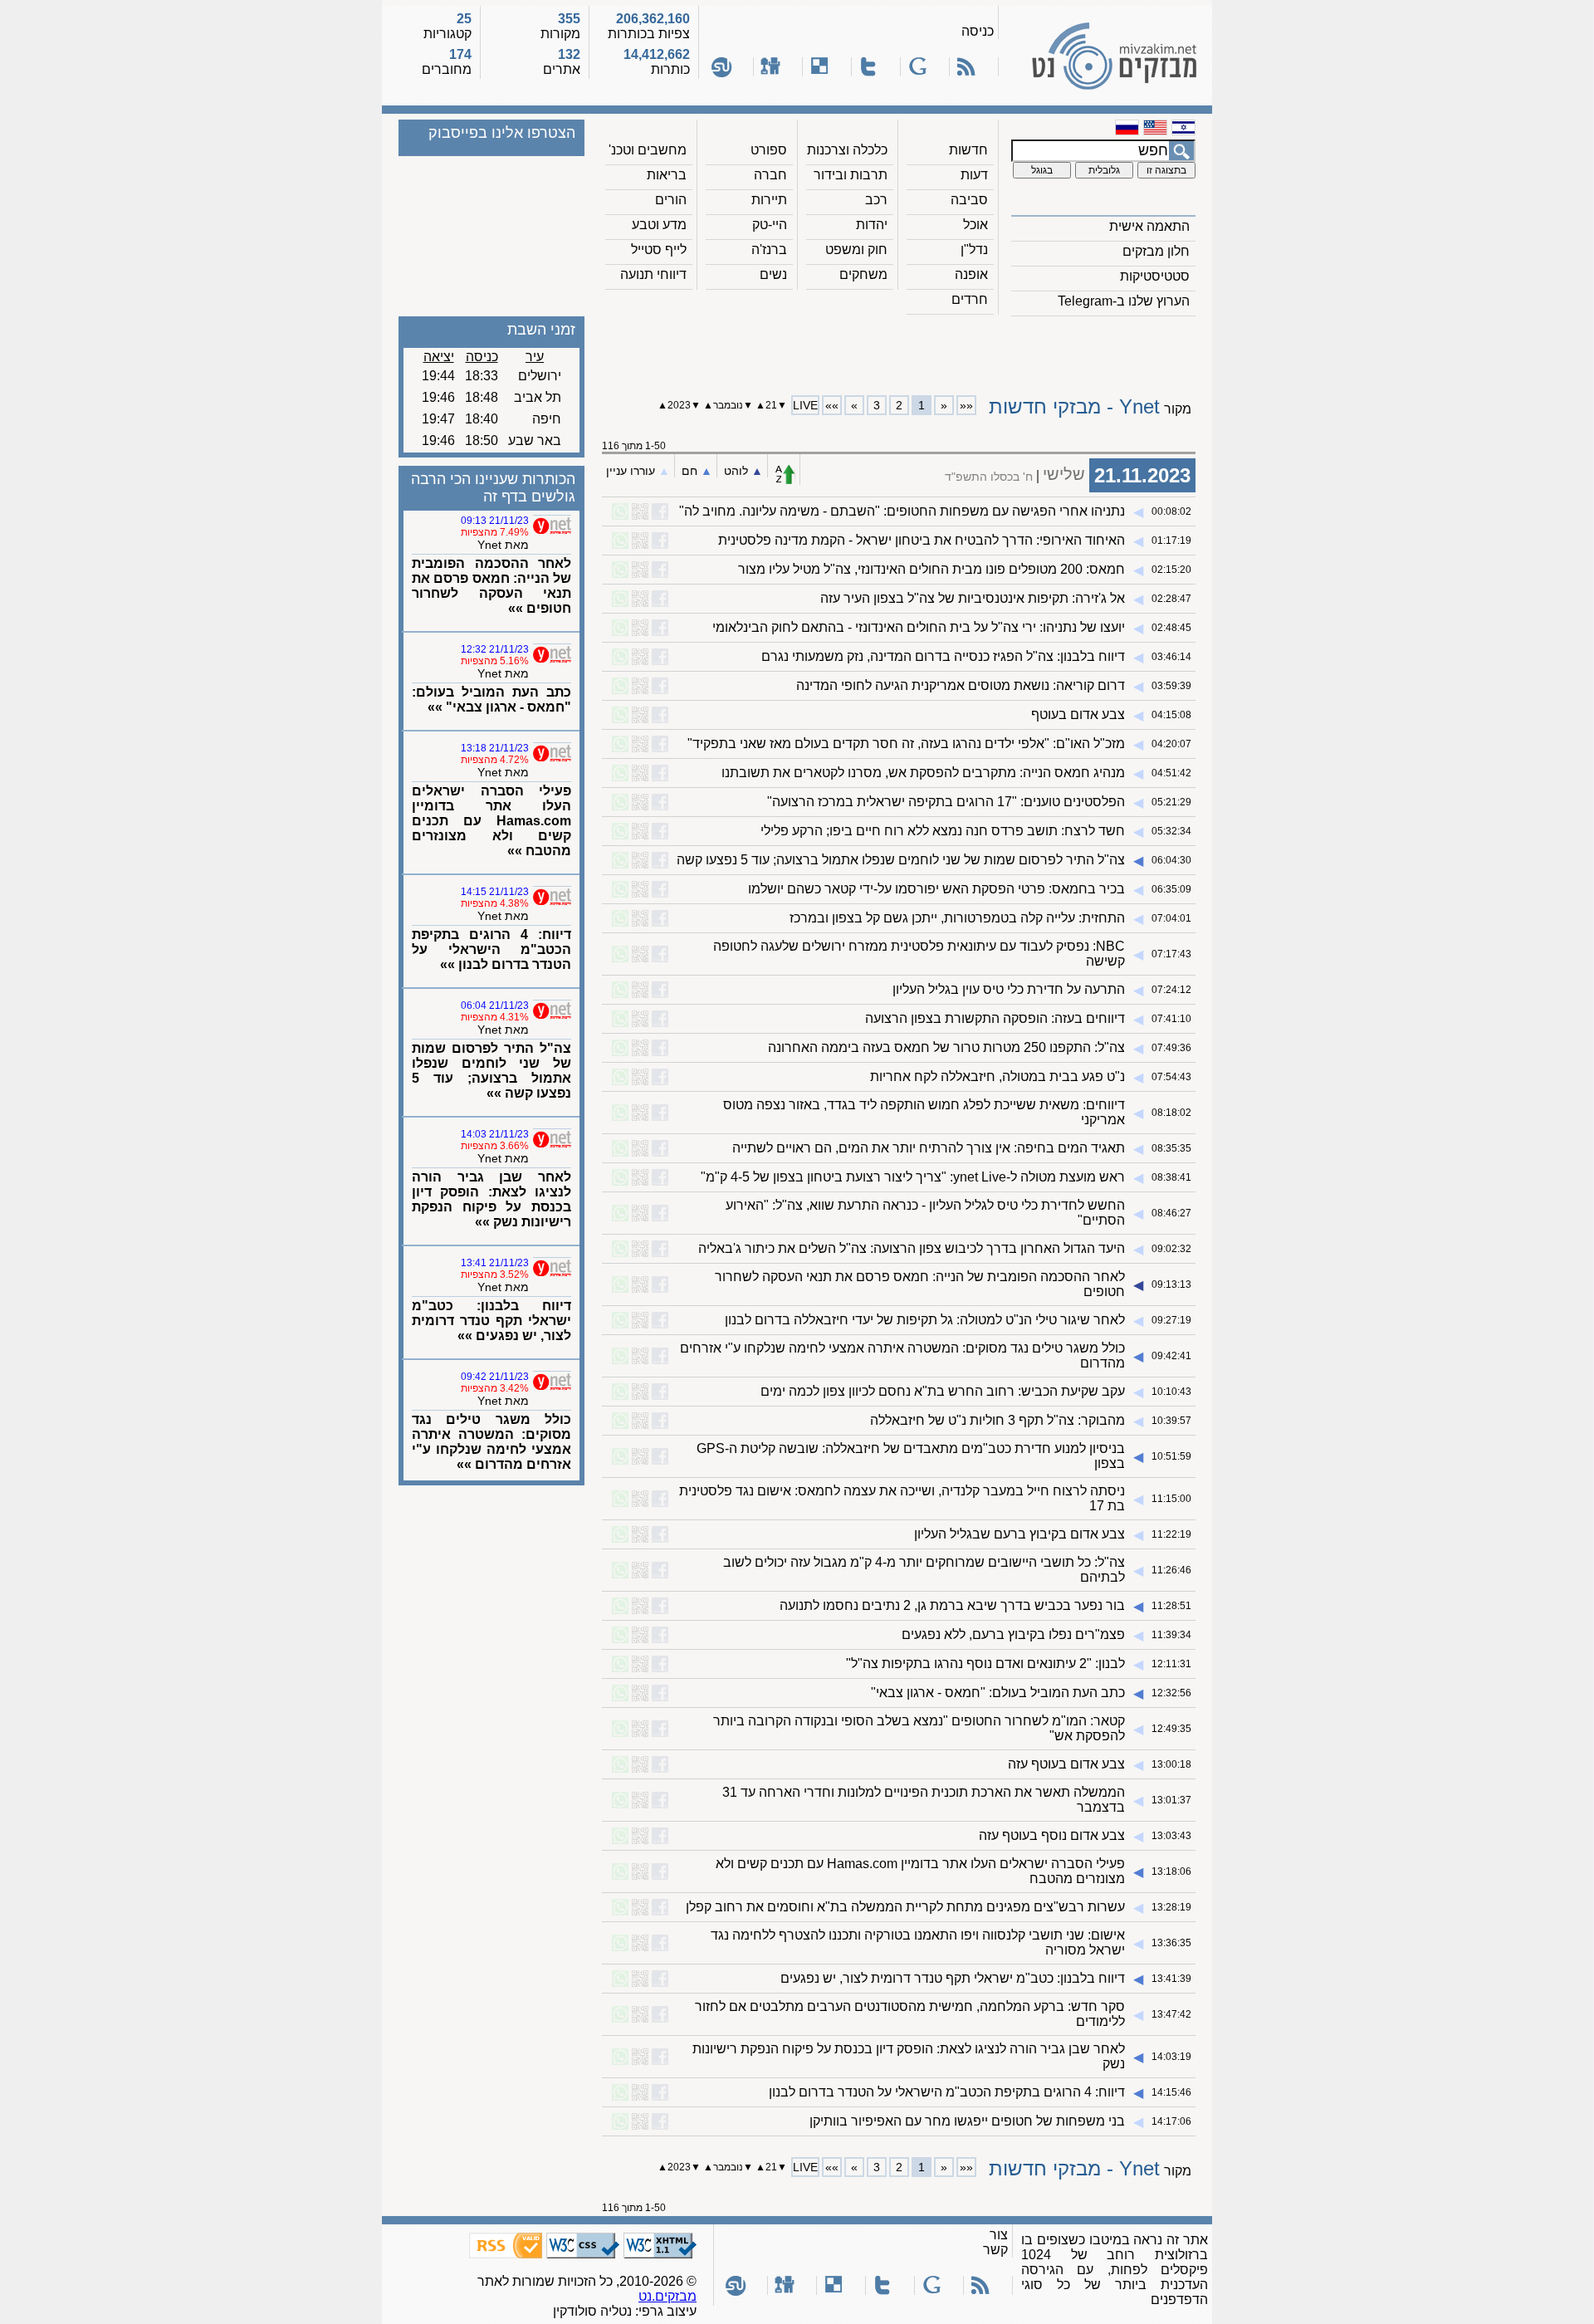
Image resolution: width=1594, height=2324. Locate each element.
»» (832, 405)
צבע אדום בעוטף (1078, 714)
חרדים (970, 299)
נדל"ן (974, 250)
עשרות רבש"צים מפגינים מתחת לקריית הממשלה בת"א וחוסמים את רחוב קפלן (905, 1907)
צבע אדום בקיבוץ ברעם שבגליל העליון (1019, 1534)
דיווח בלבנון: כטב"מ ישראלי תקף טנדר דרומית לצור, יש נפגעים (953, 1978)
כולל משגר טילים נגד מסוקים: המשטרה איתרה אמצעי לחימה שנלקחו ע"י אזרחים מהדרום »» (491, 1442)
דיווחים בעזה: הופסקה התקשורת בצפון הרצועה (995, 1018)
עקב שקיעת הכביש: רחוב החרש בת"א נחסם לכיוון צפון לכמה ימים (943, 1391)
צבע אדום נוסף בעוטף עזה (1052, 1835)
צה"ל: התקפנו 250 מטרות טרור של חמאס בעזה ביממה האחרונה (946, 1047)
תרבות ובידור (851, 175)
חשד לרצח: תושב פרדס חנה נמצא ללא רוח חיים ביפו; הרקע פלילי (943, 831)
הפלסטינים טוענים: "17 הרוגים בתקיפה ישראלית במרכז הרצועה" (946, 802)
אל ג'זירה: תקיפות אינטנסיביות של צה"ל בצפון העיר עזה (973, 598)
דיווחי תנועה (653, 274)
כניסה (978, 31)
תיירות (769, 200)
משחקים (863, 274)
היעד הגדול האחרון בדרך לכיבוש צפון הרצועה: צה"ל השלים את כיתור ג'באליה (912, 1248)
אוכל (975, 225)
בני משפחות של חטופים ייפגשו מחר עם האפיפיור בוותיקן (967, 2121)
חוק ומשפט (856, 250)
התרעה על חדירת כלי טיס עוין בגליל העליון (1009, 989)
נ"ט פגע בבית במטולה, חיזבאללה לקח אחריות (997, 1076)
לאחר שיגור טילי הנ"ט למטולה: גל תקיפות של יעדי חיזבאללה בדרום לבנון (925, 1320)
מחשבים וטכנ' (648, 150)
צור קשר (995, 2242)
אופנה (971, 274)
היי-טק (770, 225)
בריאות (667, 175)
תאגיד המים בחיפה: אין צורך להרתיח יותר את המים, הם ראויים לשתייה (929, 1148)
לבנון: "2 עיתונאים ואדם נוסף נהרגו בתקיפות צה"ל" (985, 1663)
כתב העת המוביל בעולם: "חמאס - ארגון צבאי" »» (491, 700)
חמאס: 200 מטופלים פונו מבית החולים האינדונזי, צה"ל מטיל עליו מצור (931, 569)
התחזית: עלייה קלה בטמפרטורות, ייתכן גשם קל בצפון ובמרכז (957, 918)
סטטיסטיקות (1155, 276)
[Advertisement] (899, 350)
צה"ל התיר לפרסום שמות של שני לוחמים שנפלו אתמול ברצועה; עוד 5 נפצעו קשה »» (491, 1071)
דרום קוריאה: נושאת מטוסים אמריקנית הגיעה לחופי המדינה (961, 685)
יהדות (872, 225)
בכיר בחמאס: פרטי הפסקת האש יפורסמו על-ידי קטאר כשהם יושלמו (936, 889)
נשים (773, 274)
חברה (770, 175)
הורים (671, 200)
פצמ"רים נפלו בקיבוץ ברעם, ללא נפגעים (1013, 1634)
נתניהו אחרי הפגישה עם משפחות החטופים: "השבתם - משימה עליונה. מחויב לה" (902, 511)
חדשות (968, 150)
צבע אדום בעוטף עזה (1066, 1764)
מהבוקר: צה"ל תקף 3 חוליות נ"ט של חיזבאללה (997, 1420)
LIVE (805, 405)
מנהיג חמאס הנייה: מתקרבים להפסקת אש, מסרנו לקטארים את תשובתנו (923, 773)
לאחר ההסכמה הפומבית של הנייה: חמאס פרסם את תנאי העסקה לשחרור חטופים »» (491, 586)
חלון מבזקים (1156, 251)
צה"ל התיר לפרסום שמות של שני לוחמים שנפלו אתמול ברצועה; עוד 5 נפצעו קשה (901, 860)
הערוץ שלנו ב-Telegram (1124, 301)
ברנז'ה (769, 250)
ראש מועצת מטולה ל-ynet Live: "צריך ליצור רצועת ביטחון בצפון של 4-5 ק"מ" (913, 1177)
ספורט (769, 150)
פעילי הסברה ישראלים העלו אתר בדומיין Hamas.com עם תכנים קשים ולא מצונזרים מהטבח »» (491, 821)
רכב (876, 200)
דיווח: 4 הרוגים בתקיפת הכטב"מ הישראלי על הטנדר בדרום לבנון (947, 2092)
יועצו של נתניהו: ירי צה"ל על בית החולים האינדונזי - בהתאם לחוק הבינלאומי (919, 627)
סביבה (969, 200)
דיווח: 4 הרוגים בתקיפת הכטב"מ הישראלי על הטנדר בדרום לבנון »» (491, 949)
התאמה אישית (1149, 226)
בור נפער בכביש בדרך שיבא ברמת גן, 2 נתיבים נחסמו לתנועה (952, 1605)
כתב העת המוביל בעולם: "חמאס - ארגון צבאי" (998, 1693)
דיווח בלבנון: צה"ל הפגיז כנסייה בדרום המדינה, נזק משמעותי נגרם (943, 656)
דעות (974, 175)
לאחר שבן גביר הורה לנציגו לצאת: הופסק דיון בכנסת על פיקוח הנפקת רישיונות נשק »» (491, 1199)
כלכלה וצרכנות (847, 150)
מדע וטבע (659, 225)
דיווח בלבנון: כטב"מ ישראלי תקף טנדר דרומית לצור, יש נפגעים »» (491, 1321)
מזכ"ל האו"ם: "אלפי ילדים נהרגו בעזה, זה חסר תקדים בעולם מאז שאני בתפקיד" (906, 744)
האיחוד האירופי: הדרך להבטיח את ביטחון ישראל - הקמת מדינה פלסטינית (922, 540)
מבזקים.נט (667, 2296)
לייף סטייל (659, 250)
